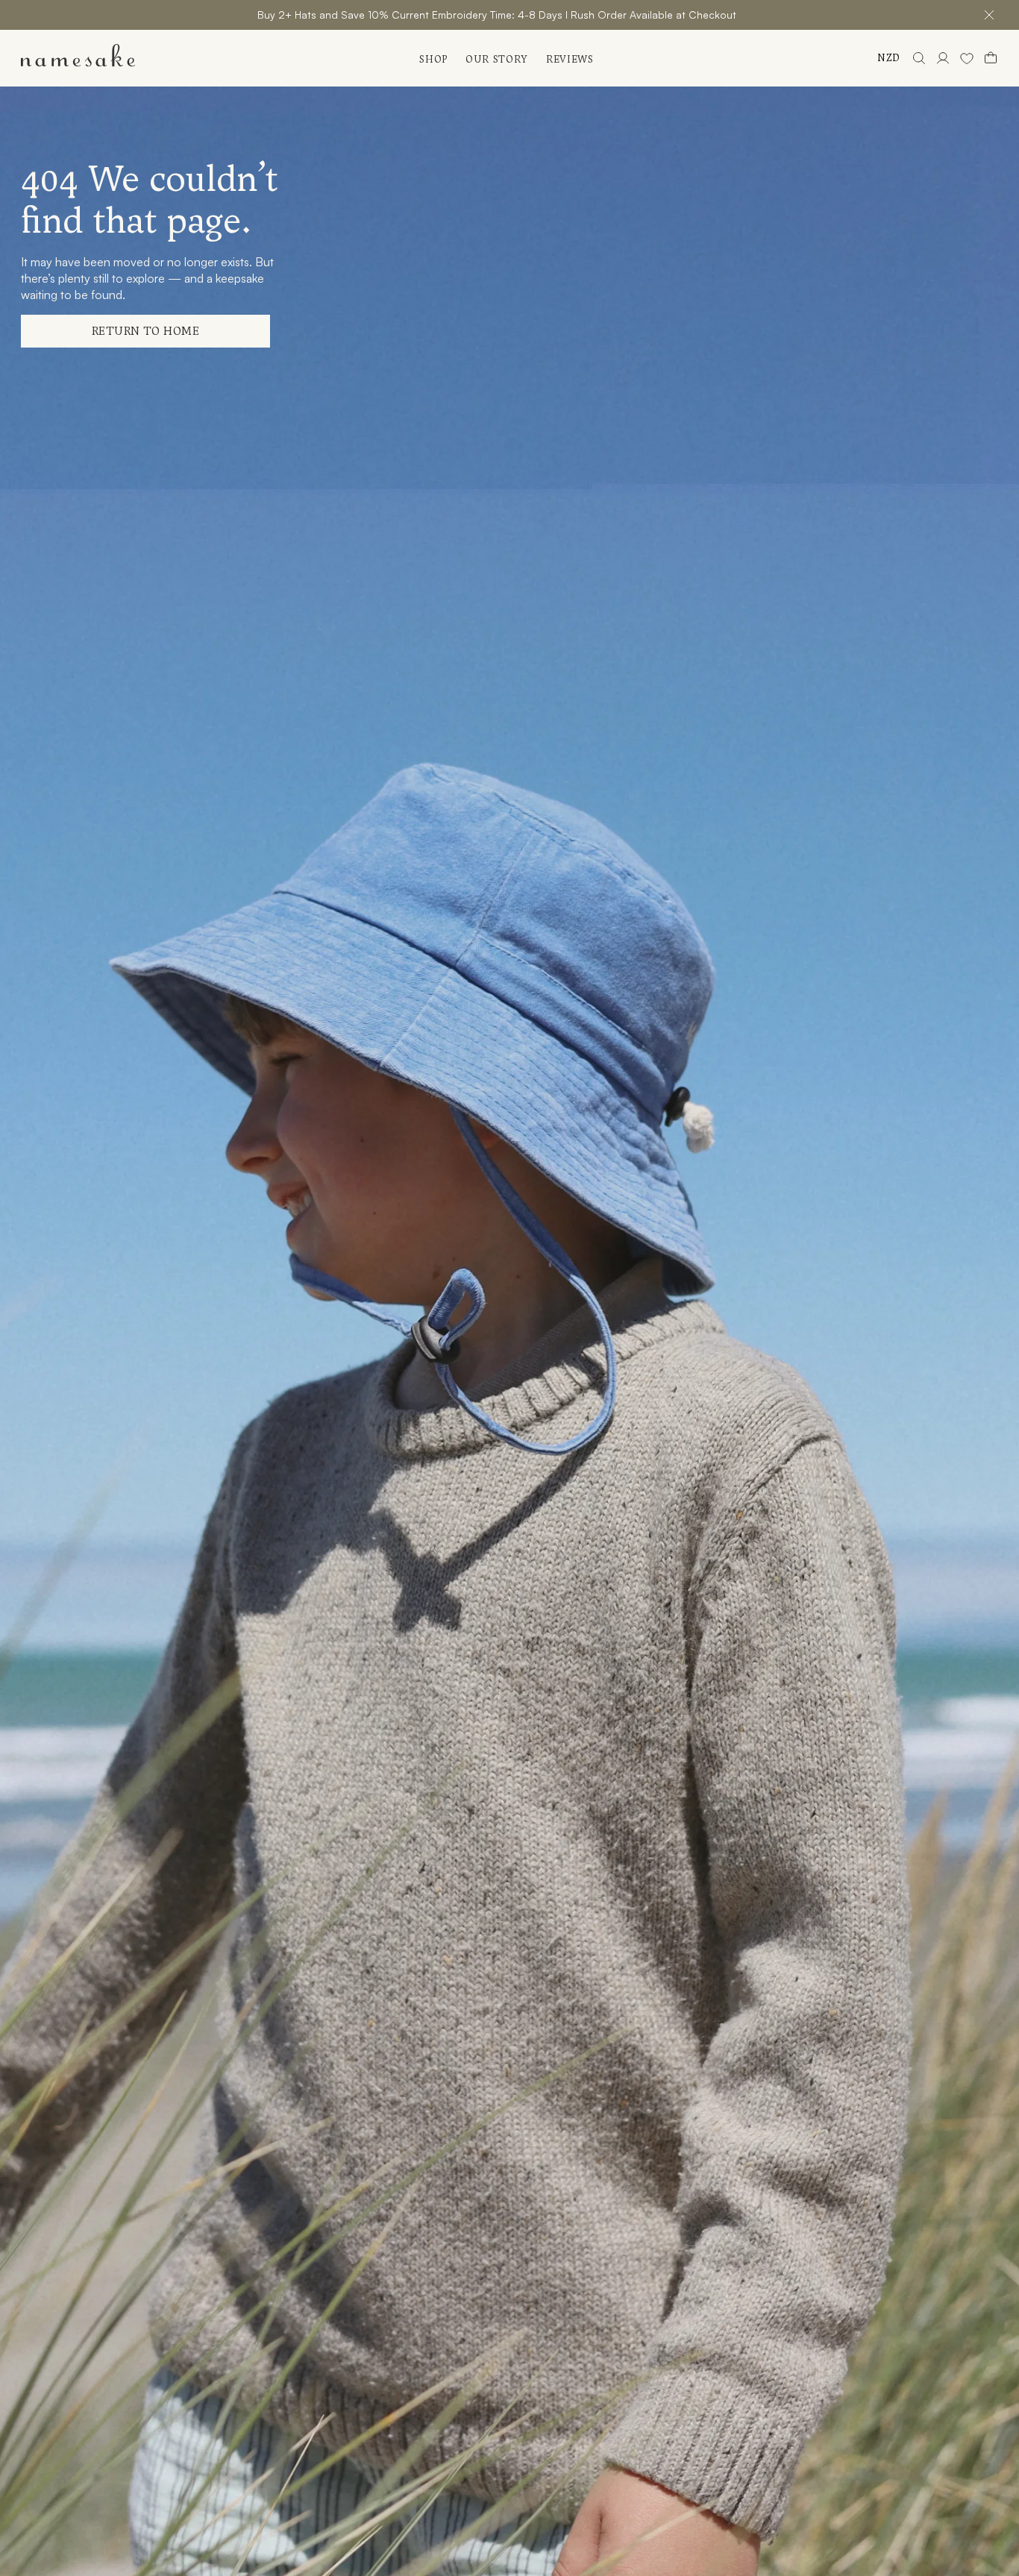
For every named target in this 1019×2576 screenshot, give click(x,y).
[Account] (943, 58)
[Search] (919, 58)
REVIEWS (570, 59)
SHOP (433, 59)
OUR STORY (497, 59)
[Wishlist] (967, 58)
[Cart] (991, 58)
